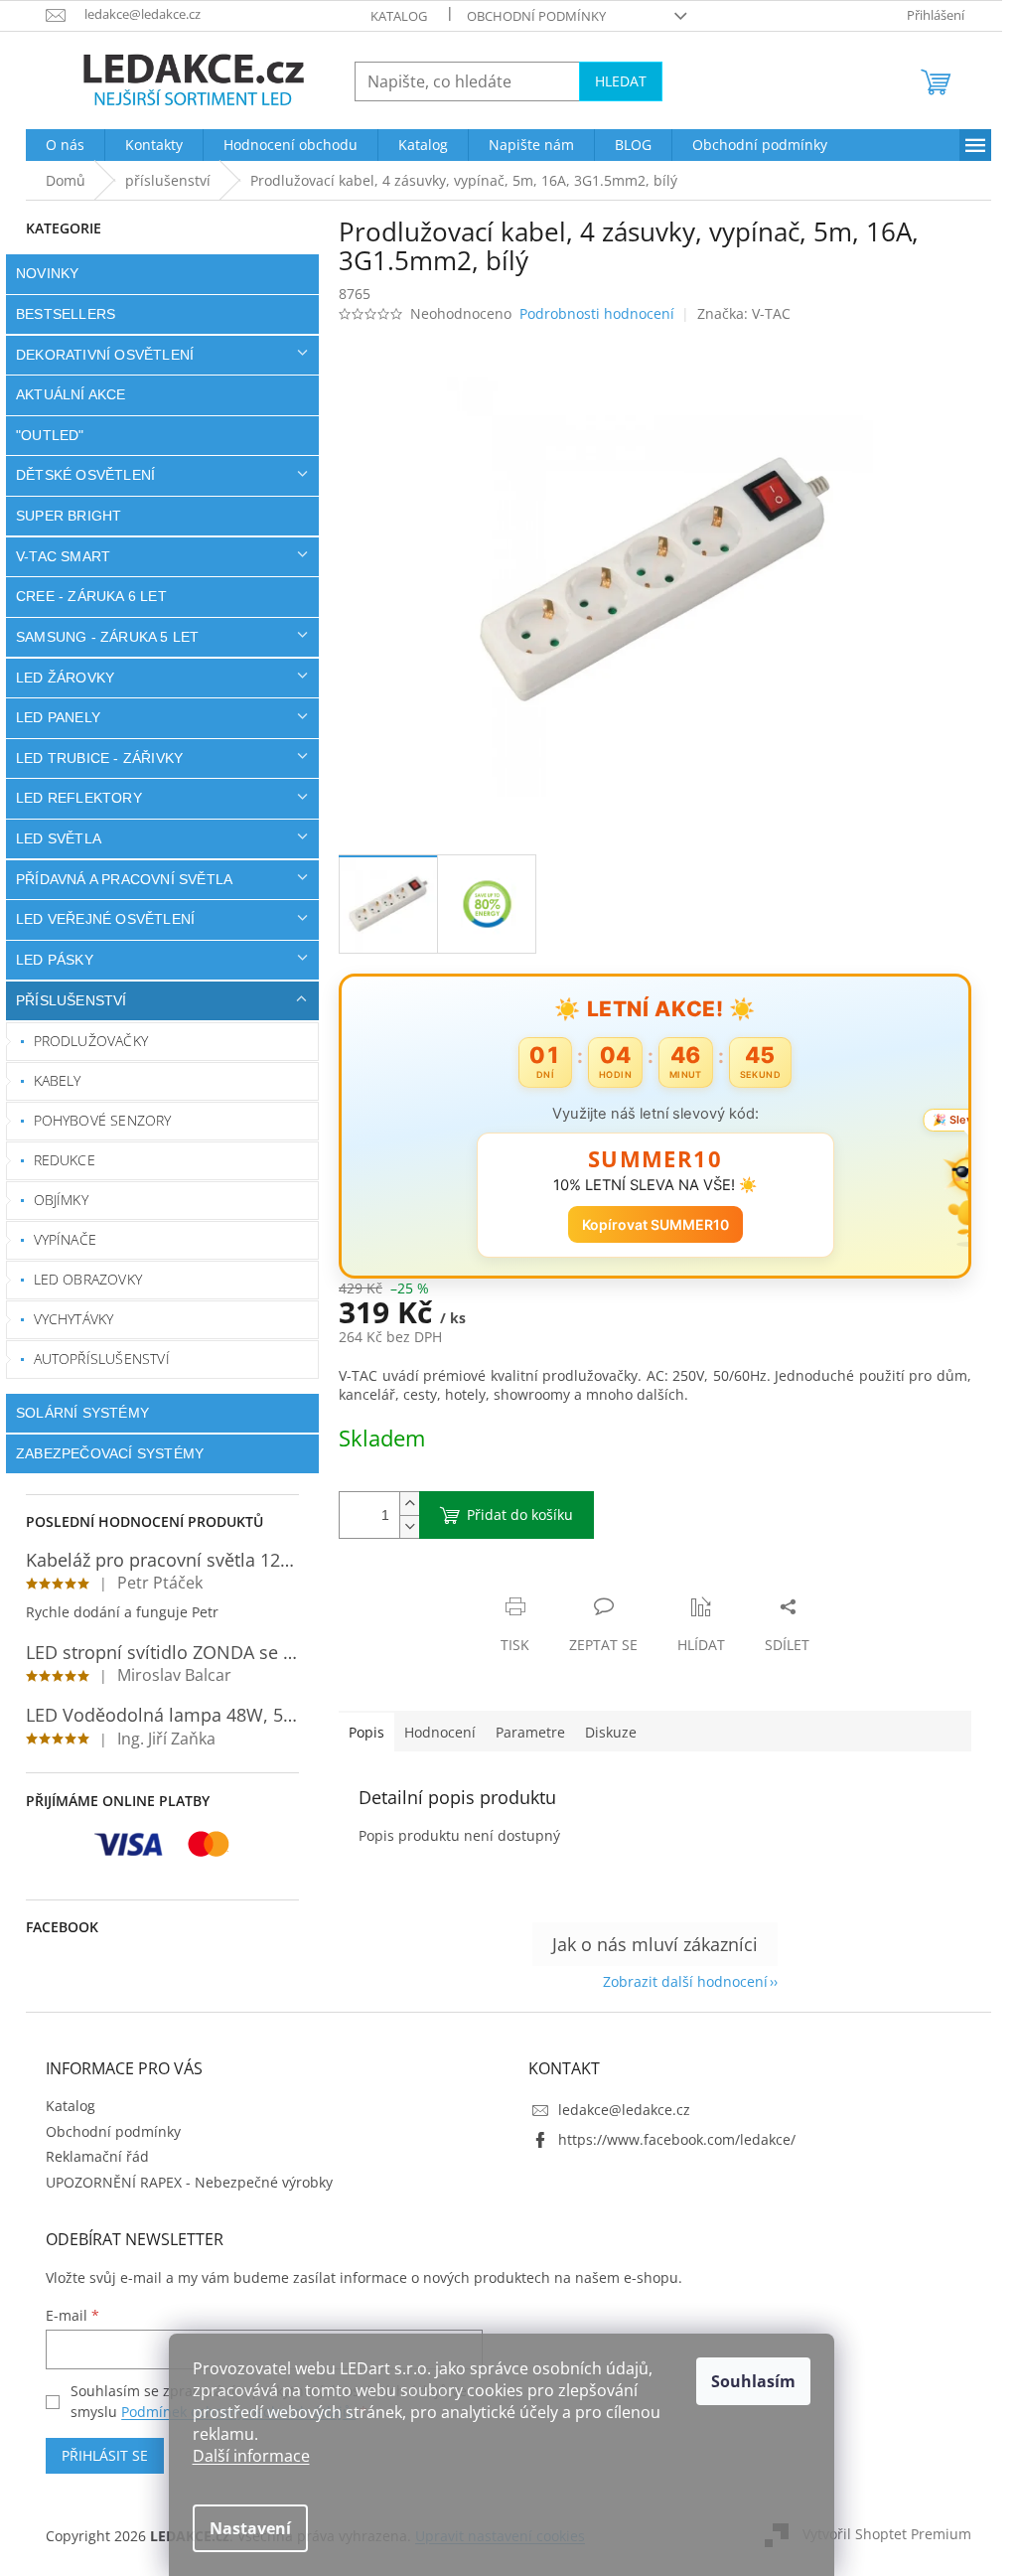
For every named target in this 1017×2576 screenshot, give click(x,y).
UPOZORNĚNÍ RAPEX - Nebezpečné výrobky (182, 2182)
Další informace (251, 2456)
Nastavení (250, 2528)
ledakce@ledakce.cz (617, 2110)
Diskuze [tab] (604, 1732)
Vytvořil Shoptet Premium (880, 2534)
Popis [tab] (360, 1732)
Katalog (392, 16)
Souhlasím (753, 2381)
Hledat (614, 81)
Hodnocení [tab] (433, 1732)
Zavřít (438, 1586)
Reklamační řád (90, 2156)
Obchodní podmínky (529, 16)
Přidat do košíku (513, 1515)
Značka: (736, 313)
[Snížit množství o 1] (402, 1526)
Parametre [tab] (523, 1732)
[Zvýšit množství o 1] (402, 1504)
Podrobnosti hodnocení (590, 313)
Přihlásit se (98, 2455)
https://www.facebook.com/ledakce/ (670, 2139)
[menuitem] (58, 145)
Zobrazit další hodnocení (678, 1981)
